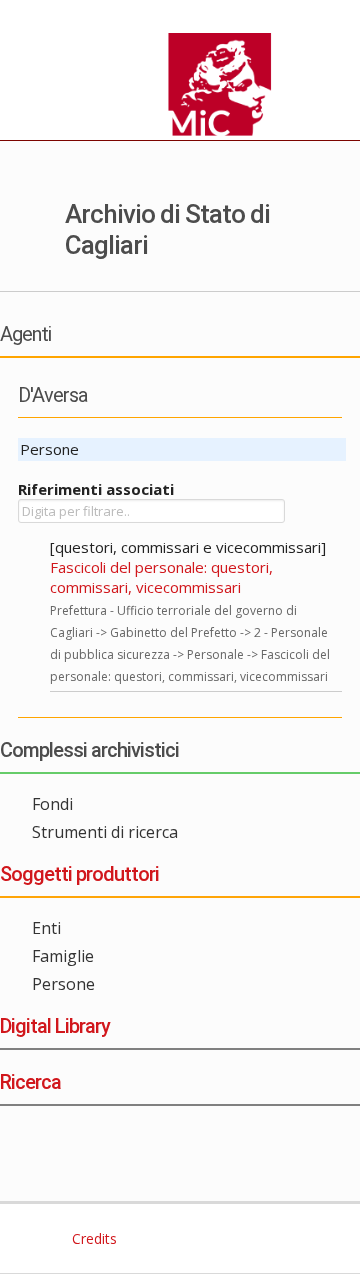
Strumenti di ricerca (105, 832)
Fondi (52, 804)
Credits (92, 1238)
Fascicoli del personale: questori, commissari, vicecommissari (161, 577)
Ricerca (30, 1082)
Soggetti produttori (79, 874)
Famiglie (63, 956)
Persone (63, 984)
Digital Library (55, 1026)
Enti (46, 928)
